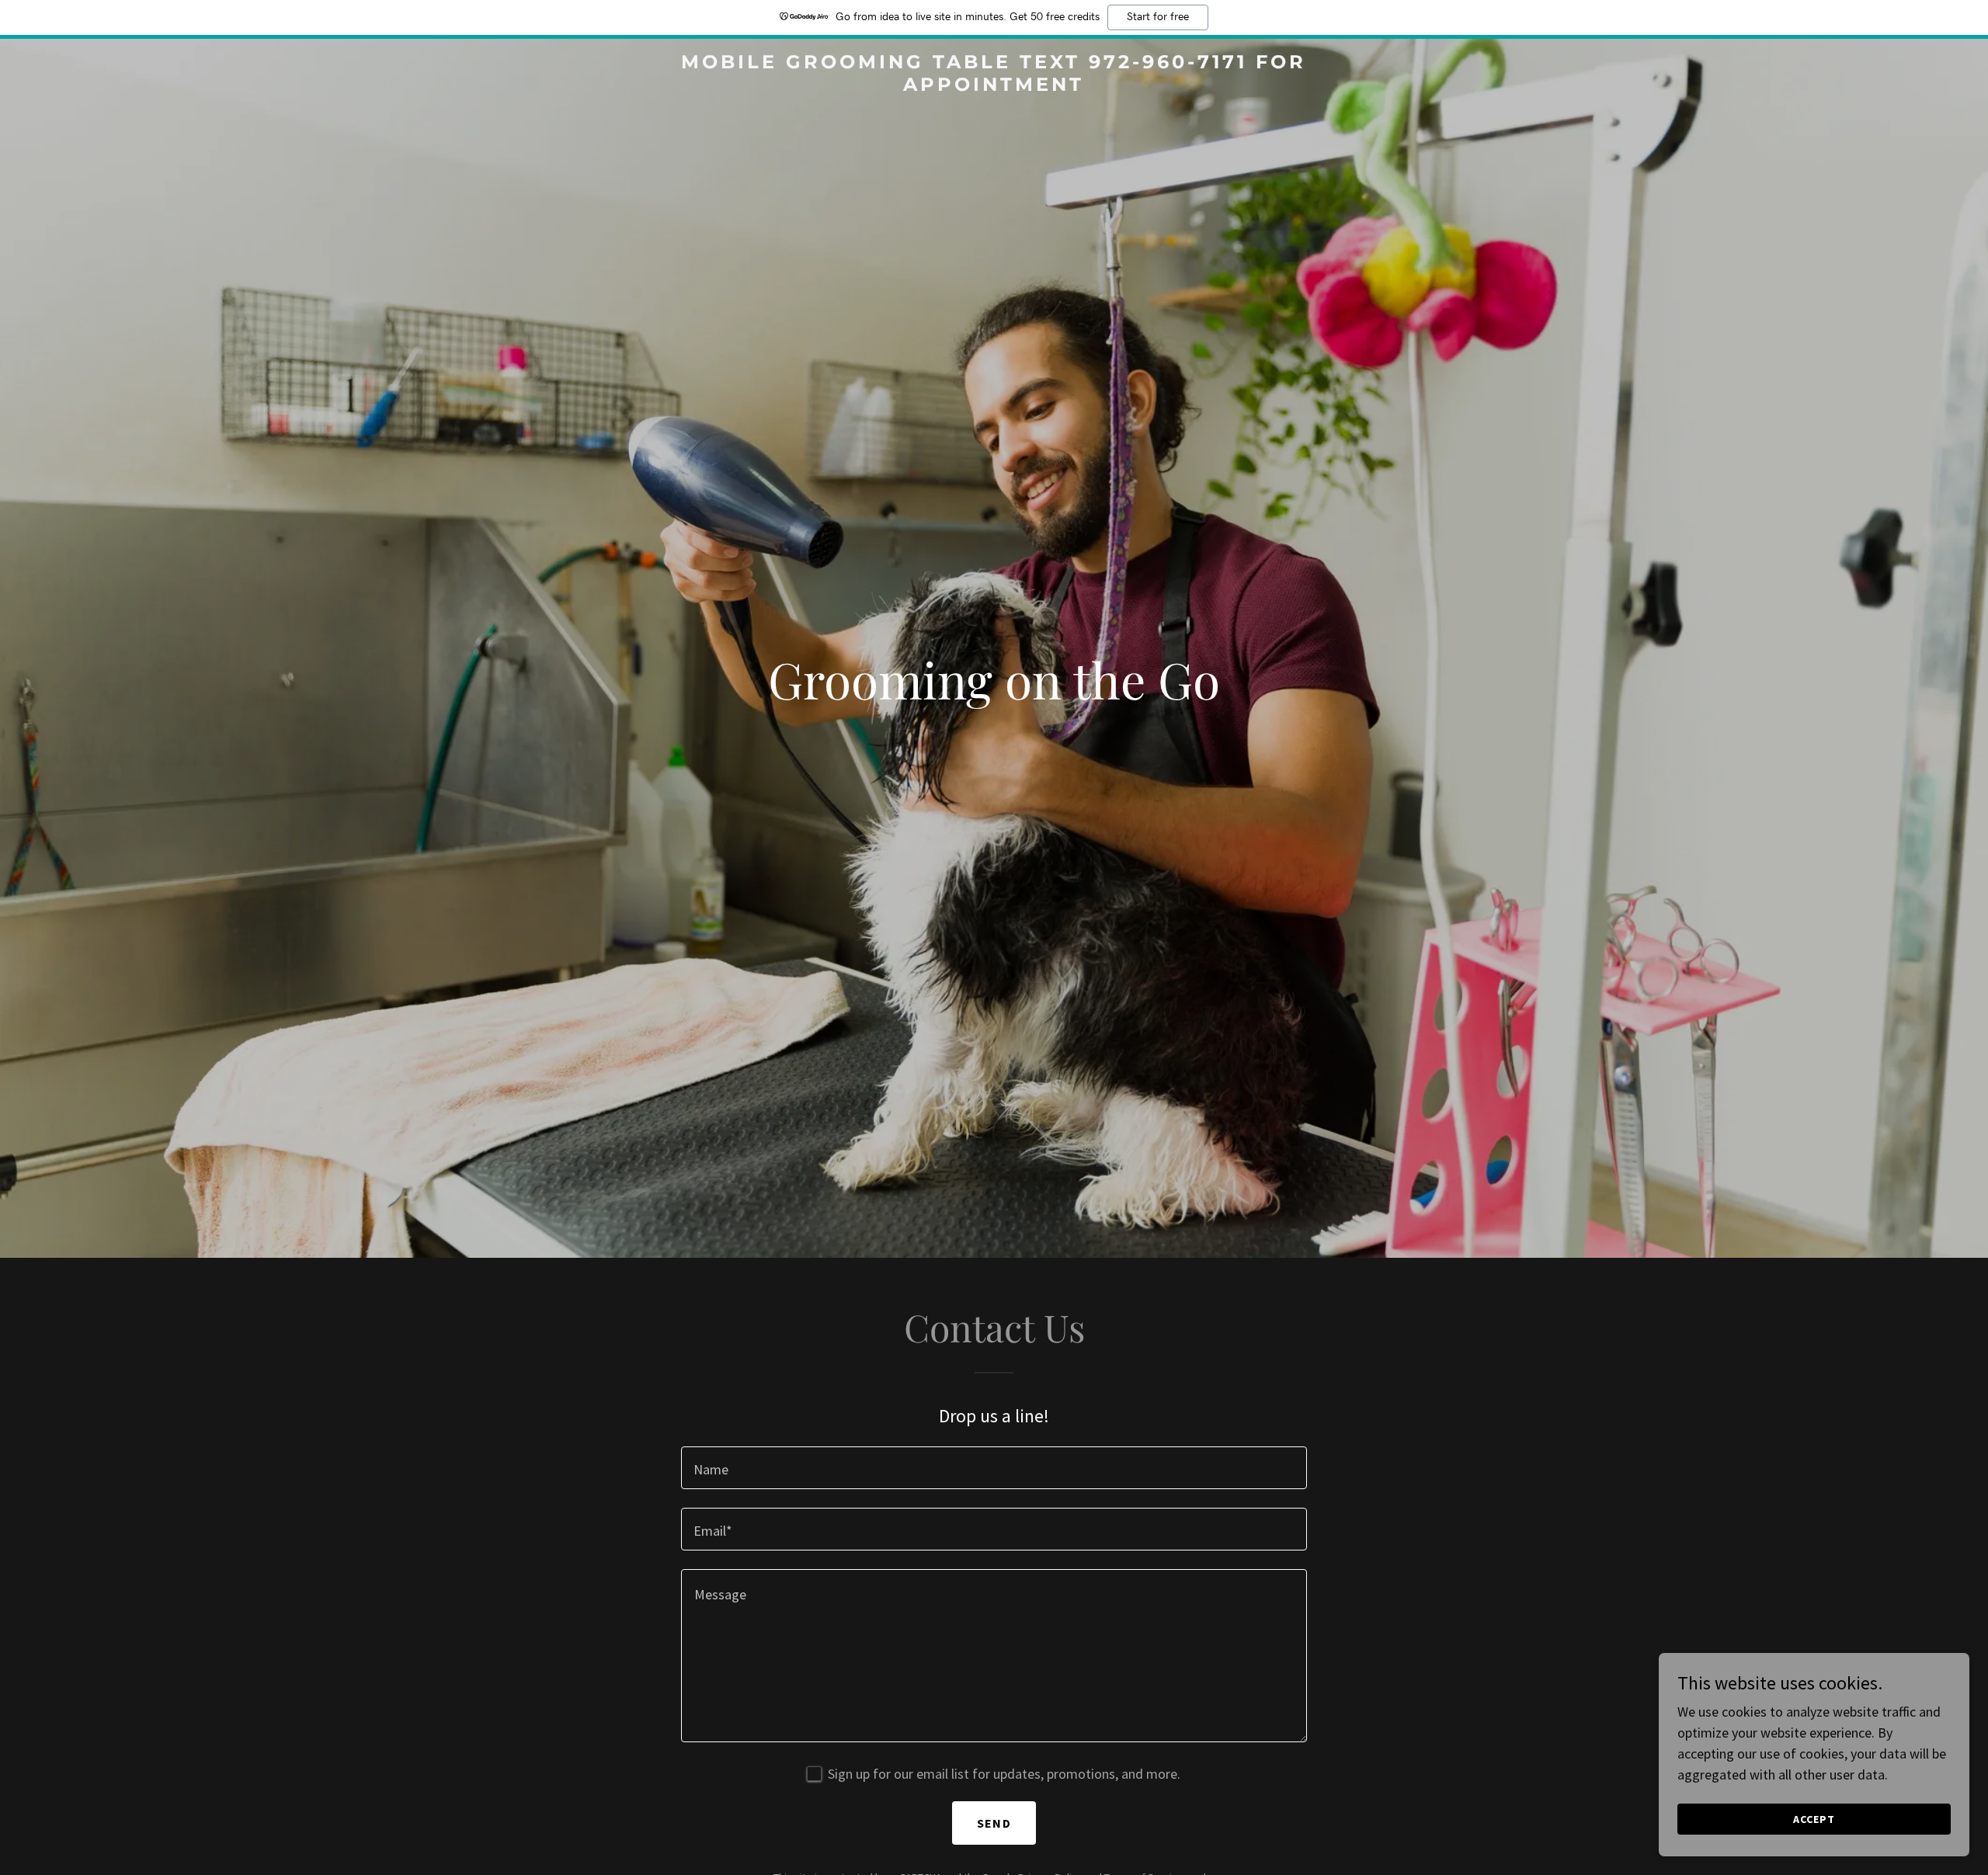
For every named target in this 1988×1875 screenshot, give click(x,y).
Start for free (1158, 17)
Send (994, 1823)
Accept (1814, 1819)
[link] (994, 86)
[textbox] (994, 1468)
